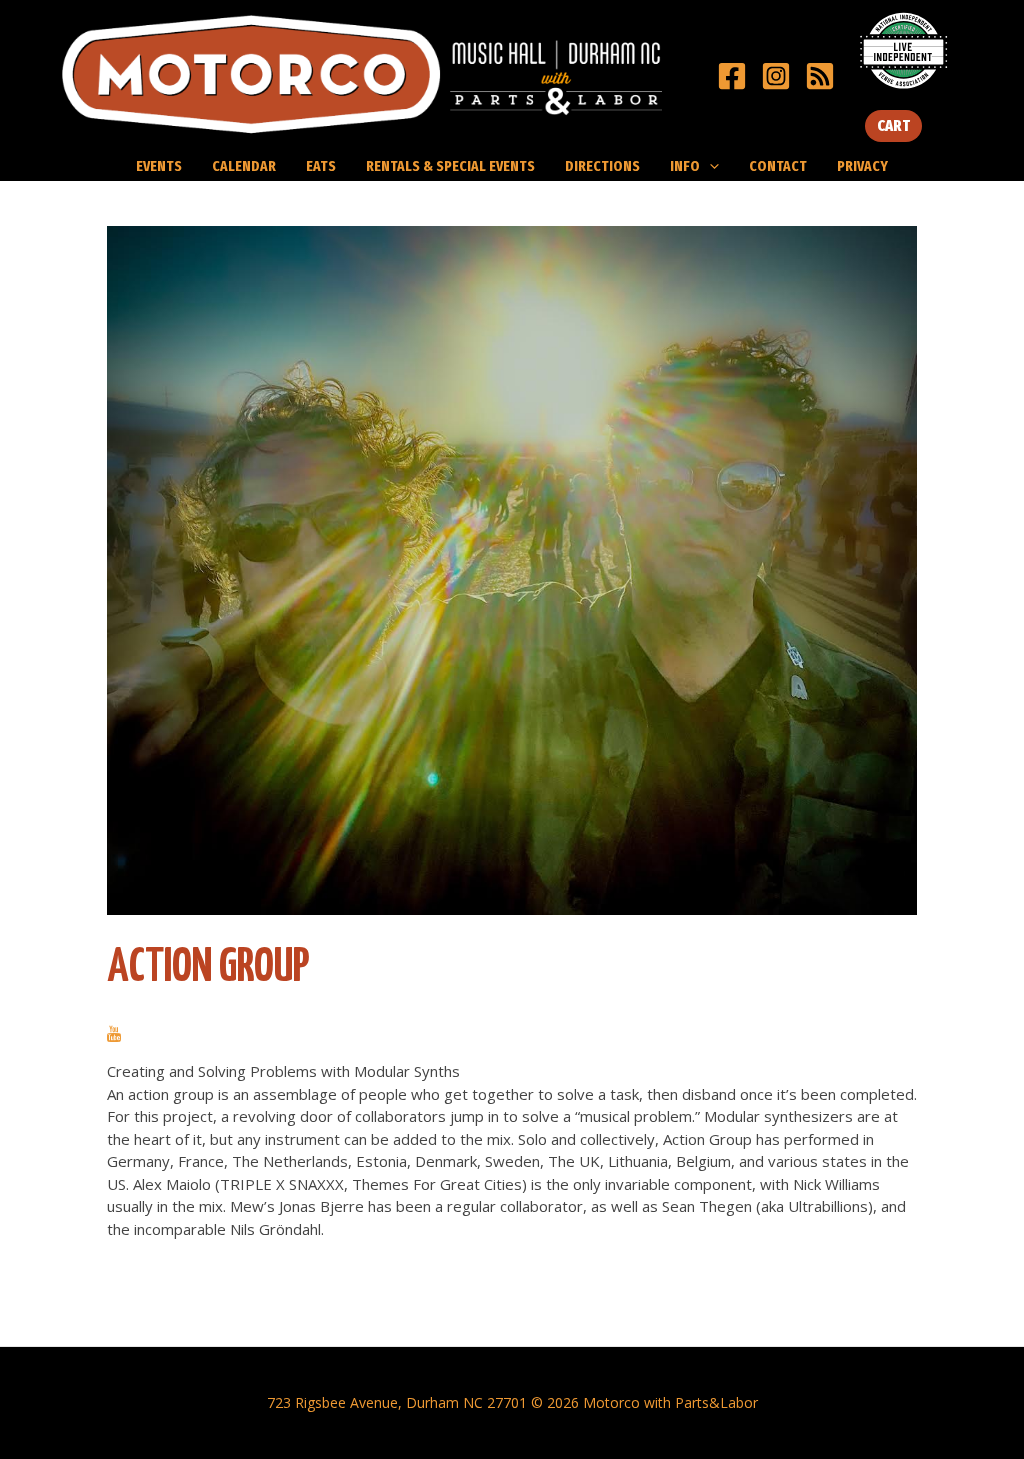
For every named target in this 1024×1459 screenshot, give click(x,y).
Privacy (862, 166)
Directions (602, 166)
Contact (778, 166)
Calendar (244, 166)
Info (685, 166)
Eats (321, 166)
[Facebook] (732, 76)
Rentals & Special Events (450, 166)
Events (159, 166)
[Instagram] (776, 76)
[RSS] (820, 76)
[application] (709, 166)
